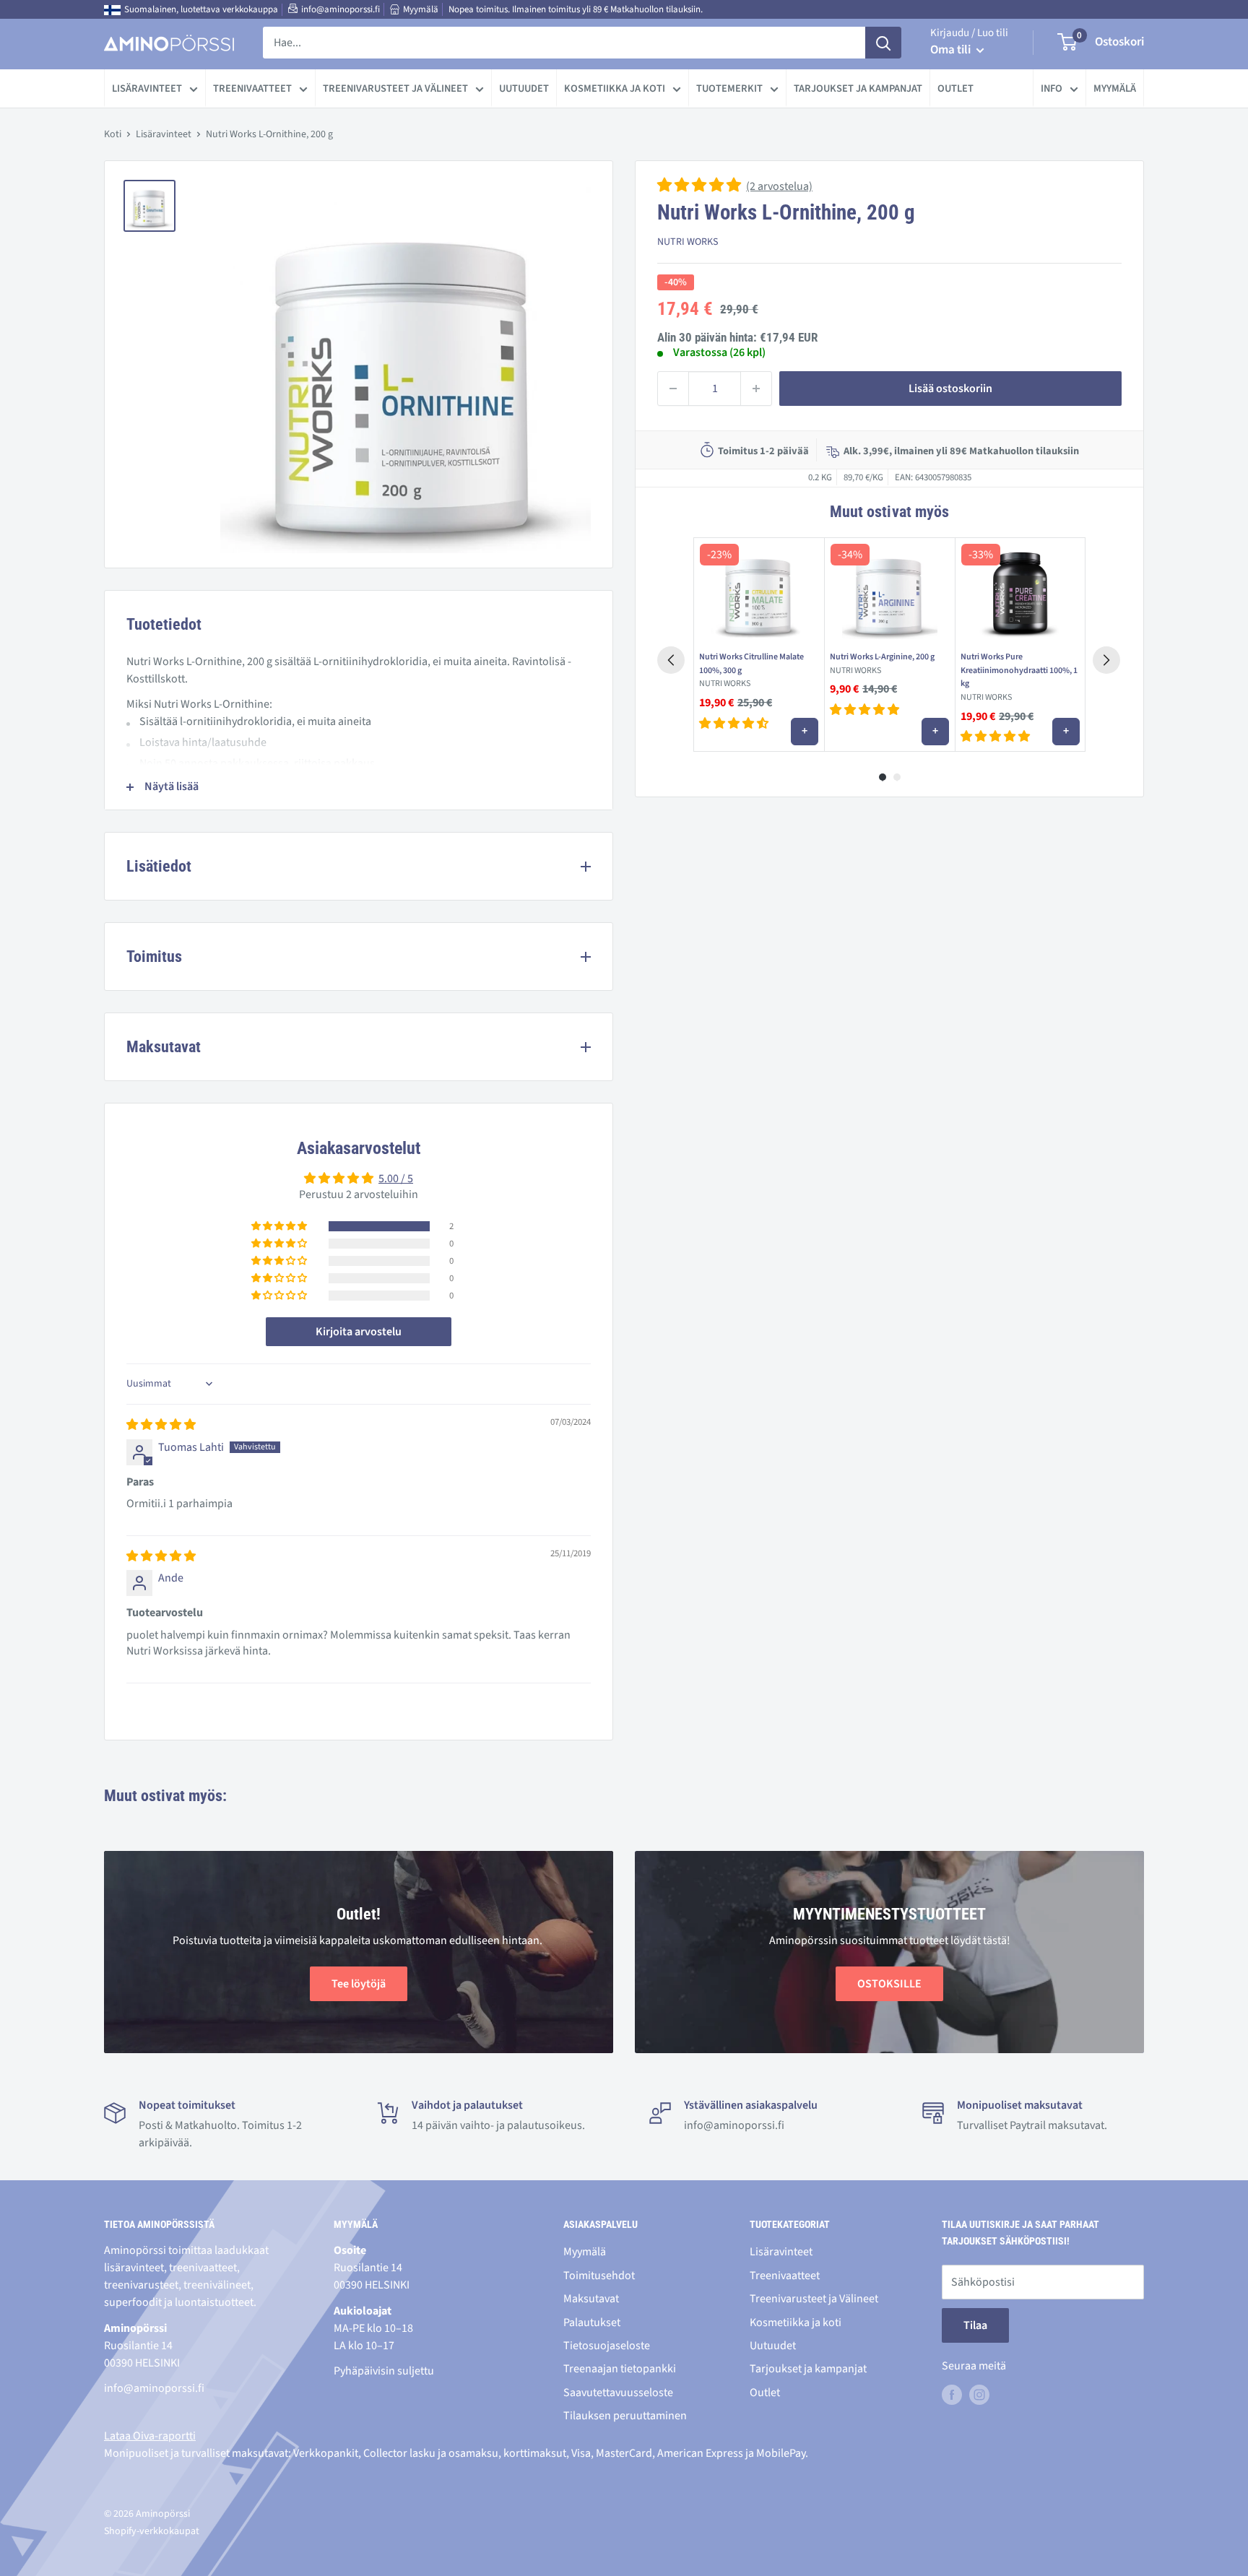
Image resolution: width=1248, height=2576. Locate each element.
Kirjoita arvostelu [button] (359, 1332)
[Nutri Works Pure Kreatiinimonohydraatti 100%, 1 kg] (1020, 591)
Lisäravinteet (147, 88)
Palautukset (592, 2323)
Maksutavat (591, 2299)
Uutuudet (524, 88)
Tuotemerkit (729, 88)
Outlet (955, 88)
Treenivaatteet (252, 88)
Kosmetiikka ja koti (615, 88)
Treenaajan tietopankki (620, 2369)
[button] (700, 186)
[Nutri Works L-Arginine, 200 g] (889, 591)
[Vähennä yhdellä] (673, 389)
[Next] (1106, 660)
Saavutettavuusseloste (618, 2393)
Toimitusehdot (599, 2276)
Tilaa (975, 2325)
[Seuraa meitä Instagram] (979, 2395)
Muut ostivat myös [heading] (889, 512)
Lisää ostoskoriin (950, 389)
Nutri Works (688, 242)
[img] (161, 1425)
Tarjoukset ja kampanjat (858, 88)
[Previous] (671, 660)
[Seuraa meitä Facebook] (952, 2395)
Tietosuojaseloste (607, 2346)
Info (1052, 88)
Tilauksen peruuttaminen (625, 2416)
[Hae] (883, 43)
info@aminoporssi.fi (341, 9)
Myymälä (421, 9)
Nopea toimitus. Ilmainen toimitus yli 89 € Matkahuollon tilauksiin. (576, 9)
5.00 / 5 (396, 1179)
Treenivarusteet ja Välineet (395, 88)
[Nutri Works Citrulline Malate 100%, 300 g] (759, 591)
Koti (113, 134)
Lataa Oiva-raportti (150, 2436)
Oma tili (952, 50)
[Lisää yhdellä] (756, 389)
